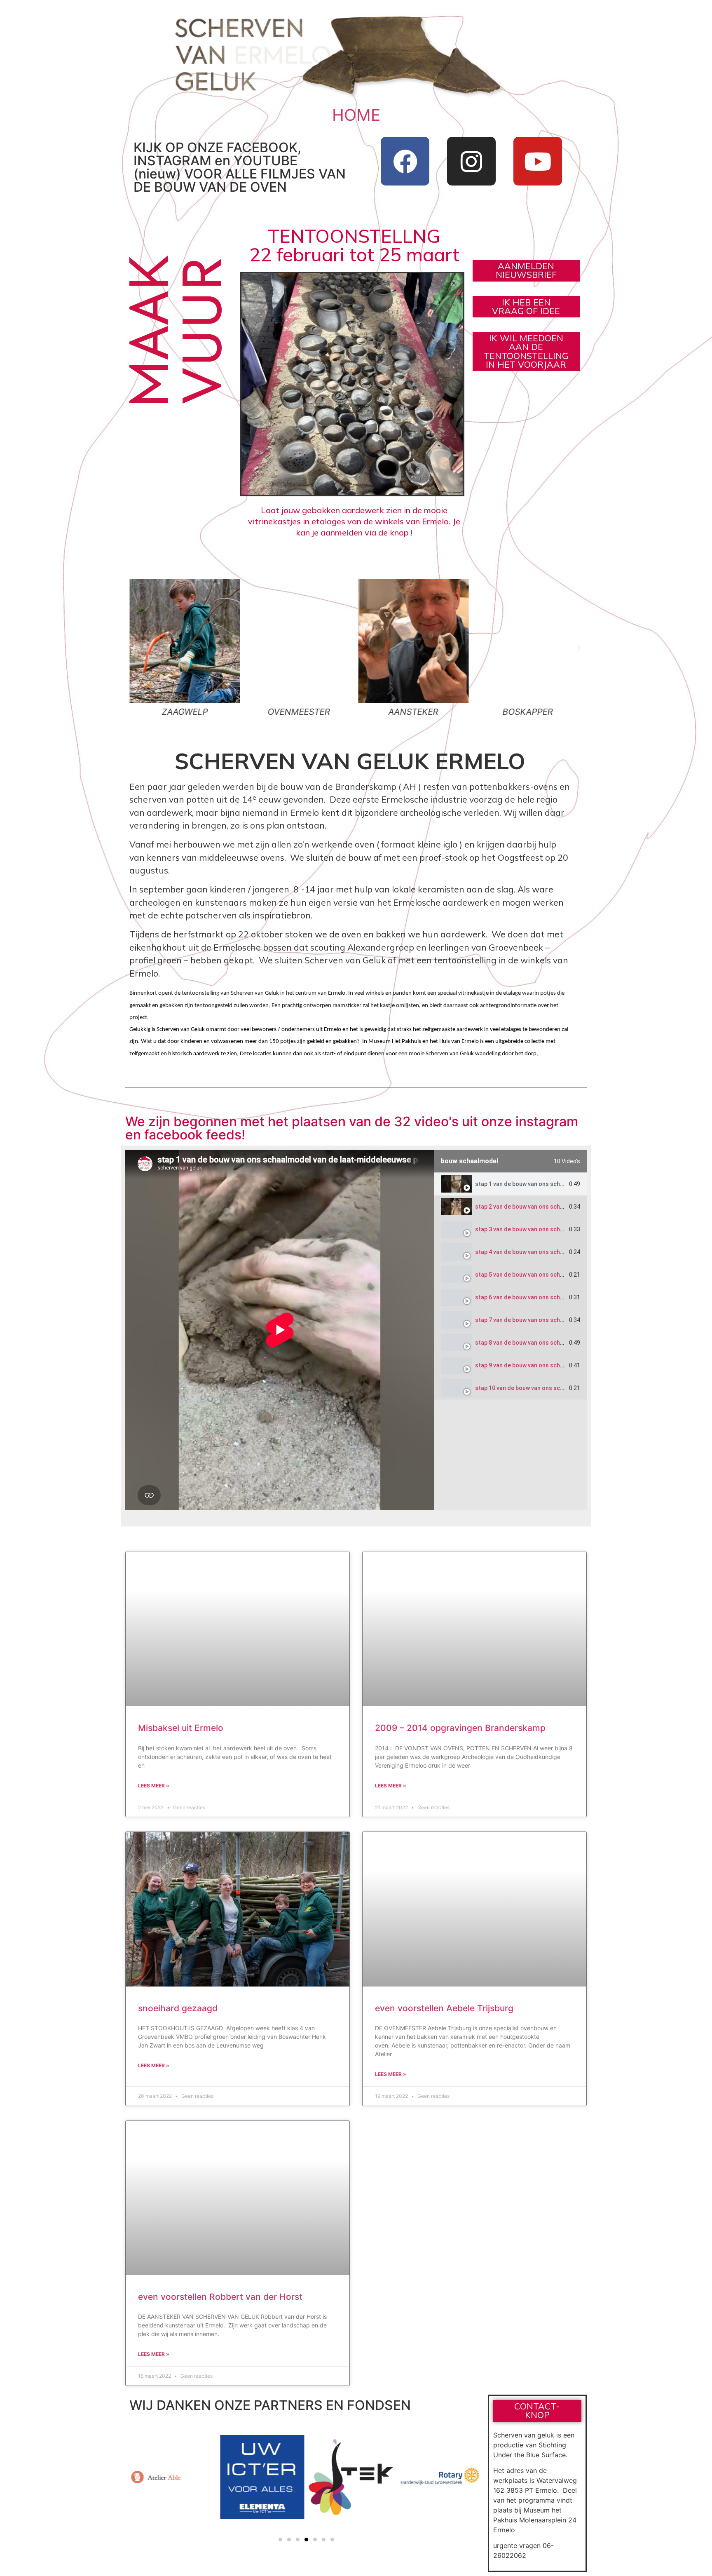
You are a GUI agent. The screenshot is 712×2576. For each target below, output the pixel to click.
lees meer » (154, 1786)
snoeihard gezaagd (178, 2008)
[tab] (511, 1184)
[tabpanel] (280, 1330)
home (356, 115)
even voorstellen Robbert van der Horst (220, 2297)
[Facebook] (405, 161)
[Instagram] (471, 161)
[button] (133, 648)
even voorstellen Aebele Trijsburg (444, 2008)
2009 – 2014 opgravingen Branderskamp (460, 1728)
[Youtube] (538, 161)
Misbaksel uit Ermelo (181, 1728)
